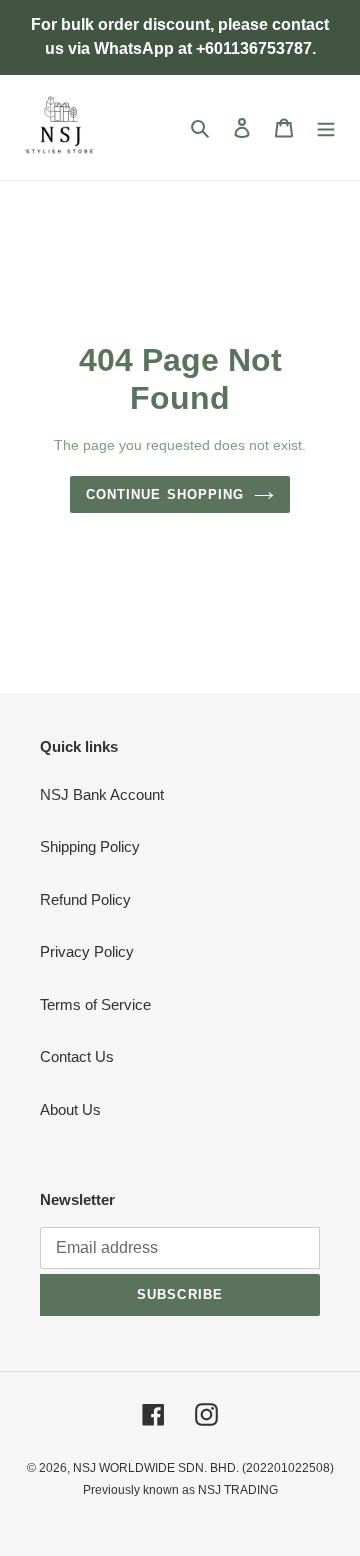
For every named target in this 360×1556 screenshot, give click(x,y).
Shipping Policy (90, 846)
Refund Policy (85, 899)
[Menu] (326, 127)
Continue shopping (165, 494)
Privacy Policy (87, 951)
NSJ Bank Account (102, 794)
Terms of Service (95, 1004)
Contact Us (77, 1056)
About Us (70, 1109)
